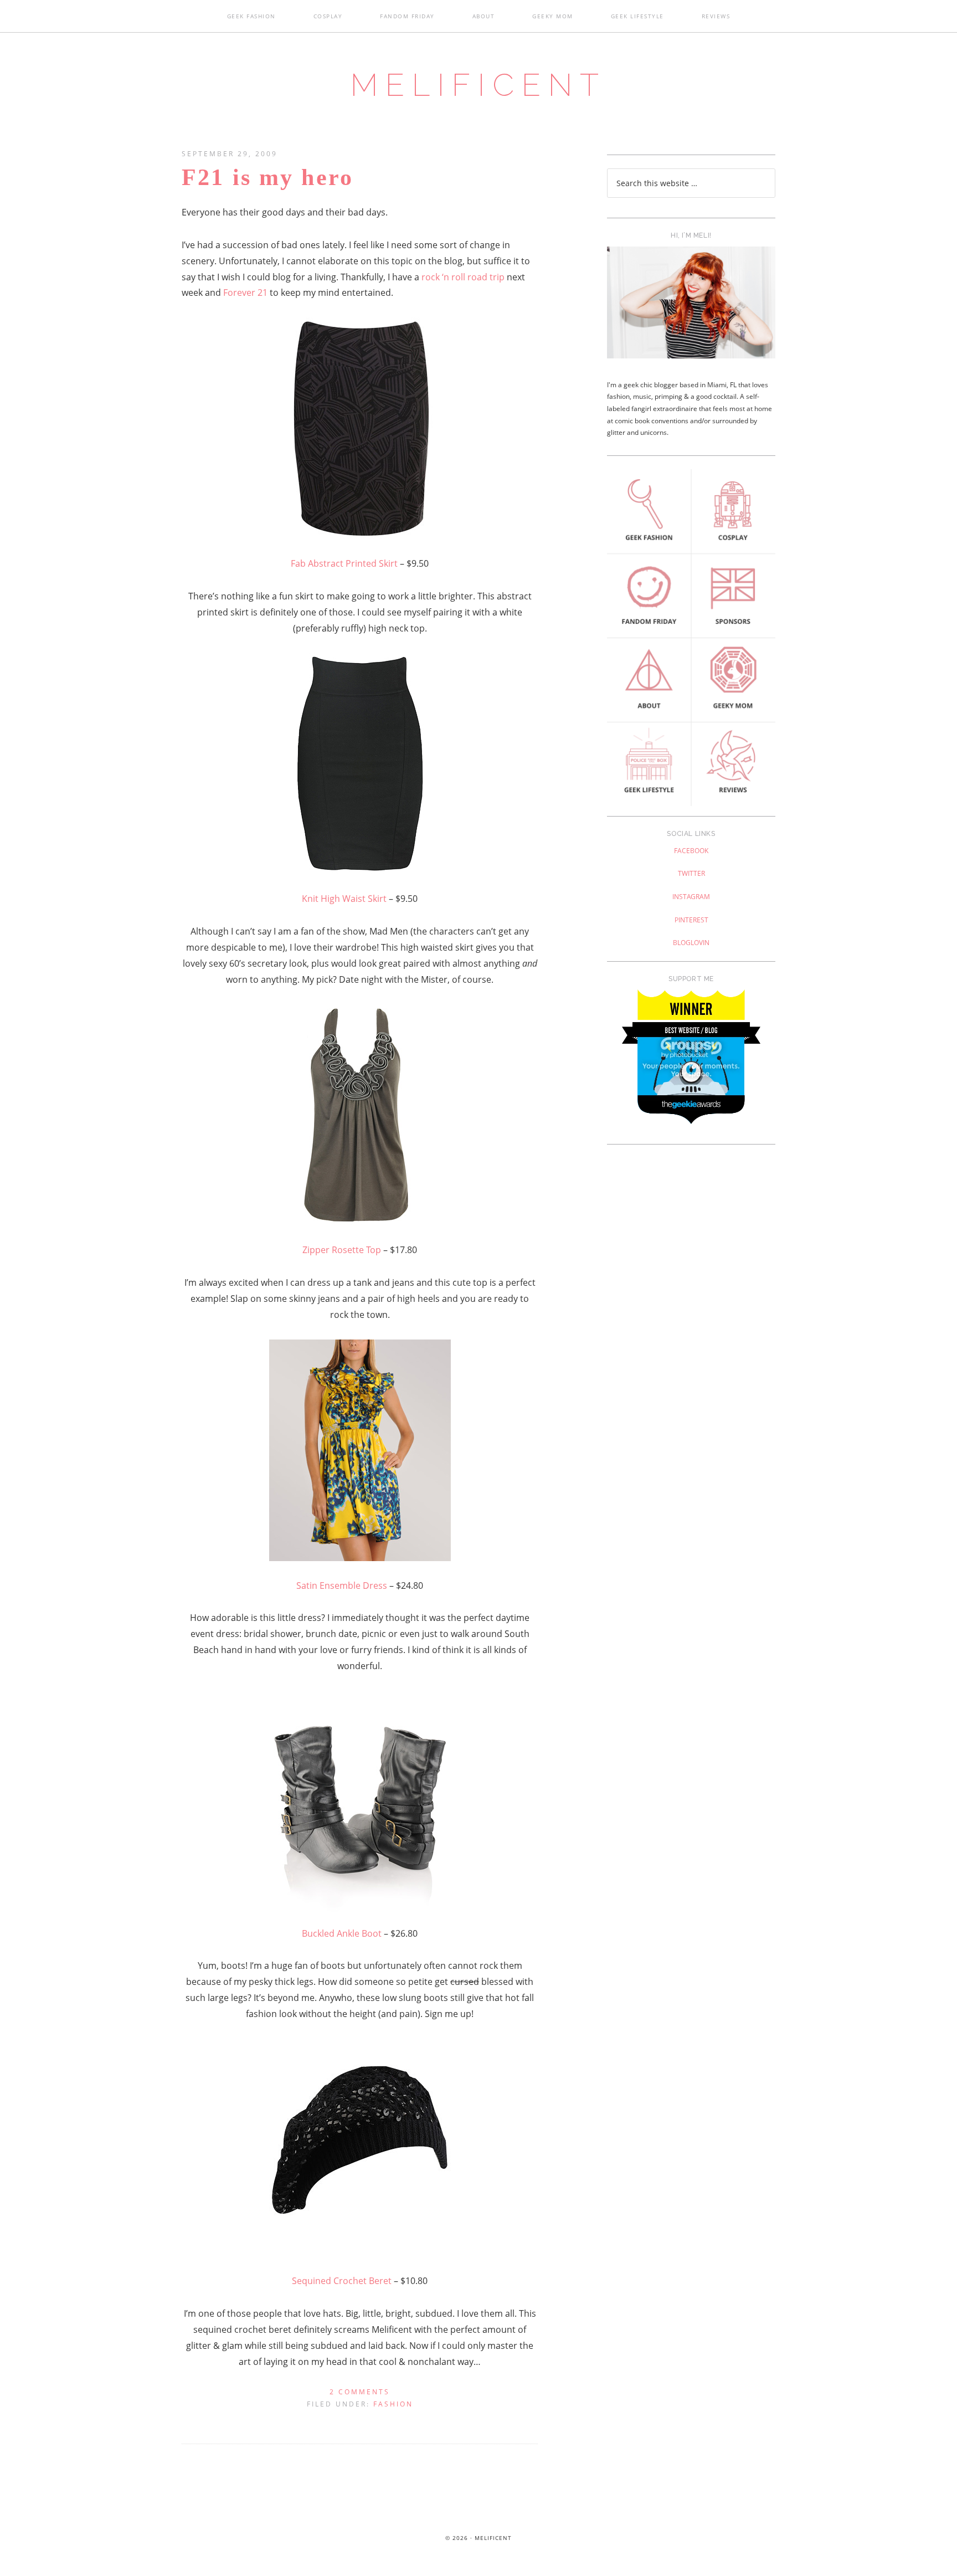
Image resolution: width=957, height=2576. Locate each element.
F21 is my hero (267, 177)
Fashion (393, 2404)
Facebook (691, 851)
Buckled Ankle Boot (342, 1933)
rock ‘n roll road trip (463, 277)
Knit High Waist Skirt (345, 899)
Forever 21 (246, 293)
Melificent (478, 85)
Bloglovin (691, 943)
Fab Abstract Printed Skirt (344, 563)
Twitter (691, 873)
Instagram (691, 897)
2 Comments (360, 2392)
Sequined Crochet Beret (342, 2281)
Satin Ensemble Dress (342, 1585)
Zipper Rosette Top (342, 1250)
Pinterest (691, 920)
